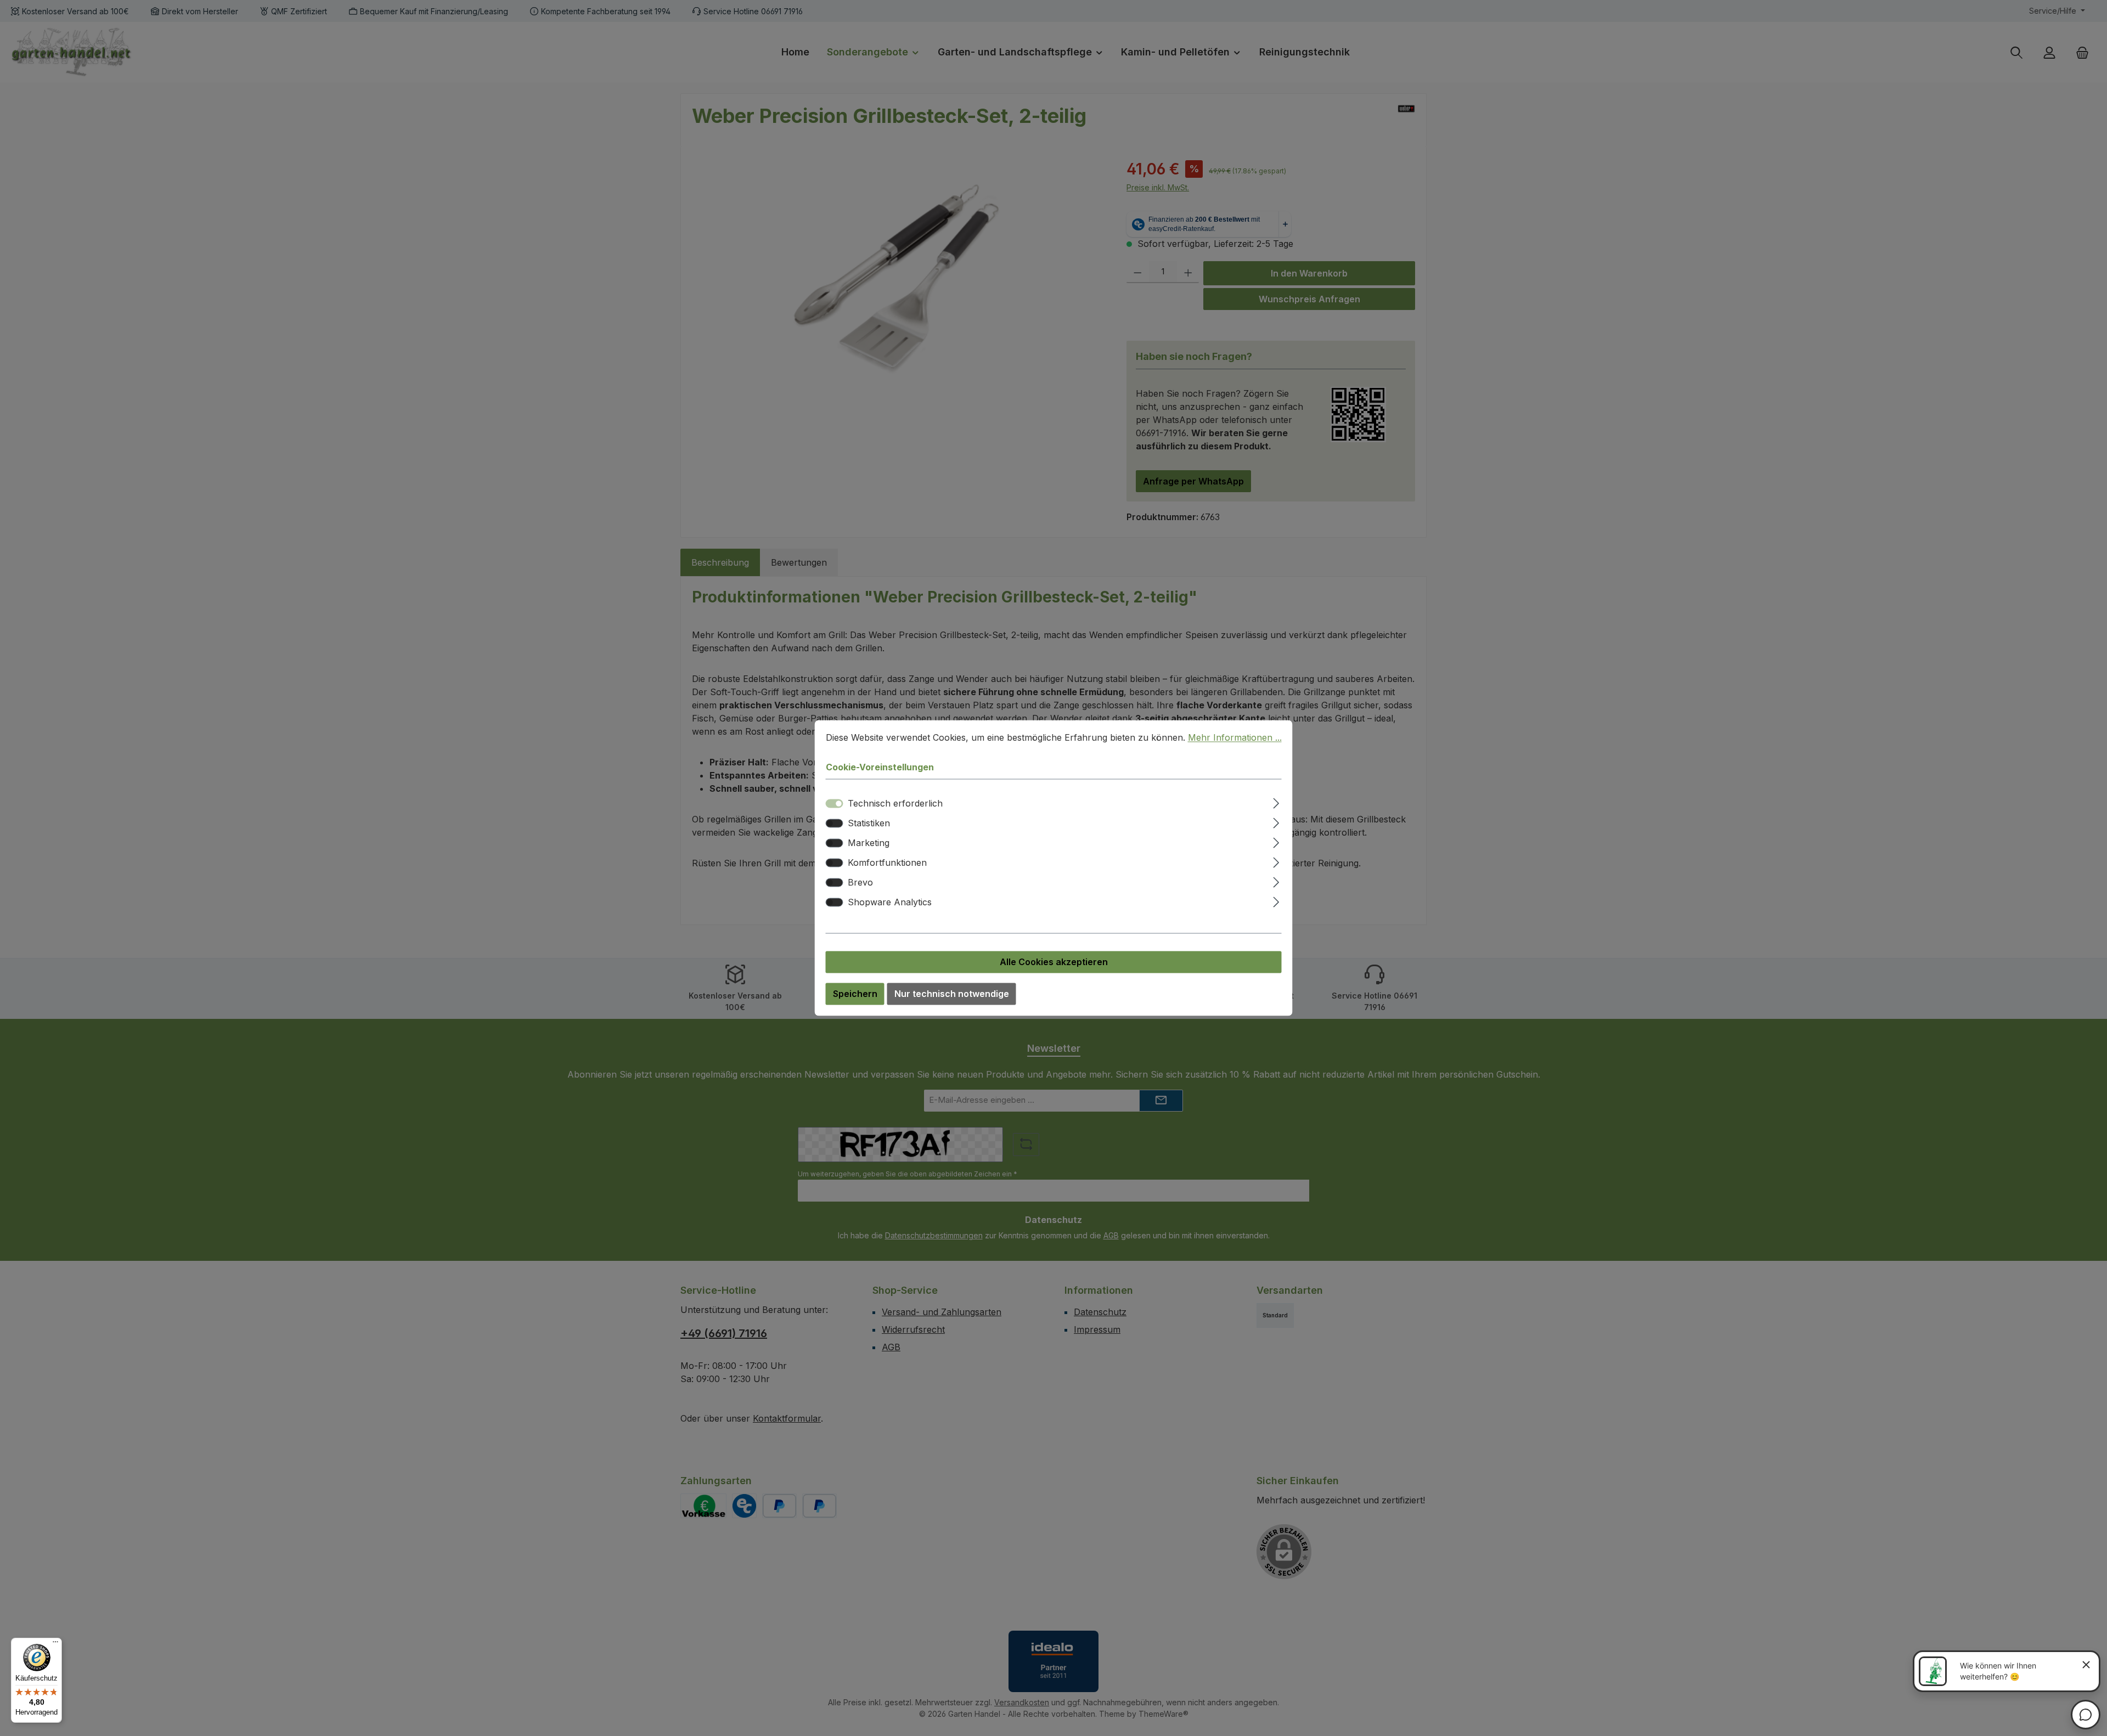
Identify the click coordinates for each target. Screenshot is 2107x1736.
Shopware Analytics (890, 903)
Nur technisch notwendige (952, 994)
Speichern (855, 994)
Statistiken (869, 824)
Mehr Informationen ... (1235, 737)
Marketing (869, 843)
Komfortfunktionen (887, 863)
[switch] (835, 824)
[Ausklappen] (1276, 802)
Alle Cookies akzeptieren (1054, 962)
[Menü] (55, 1644)
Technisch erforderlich (895, 804)
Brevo (860, 883)
